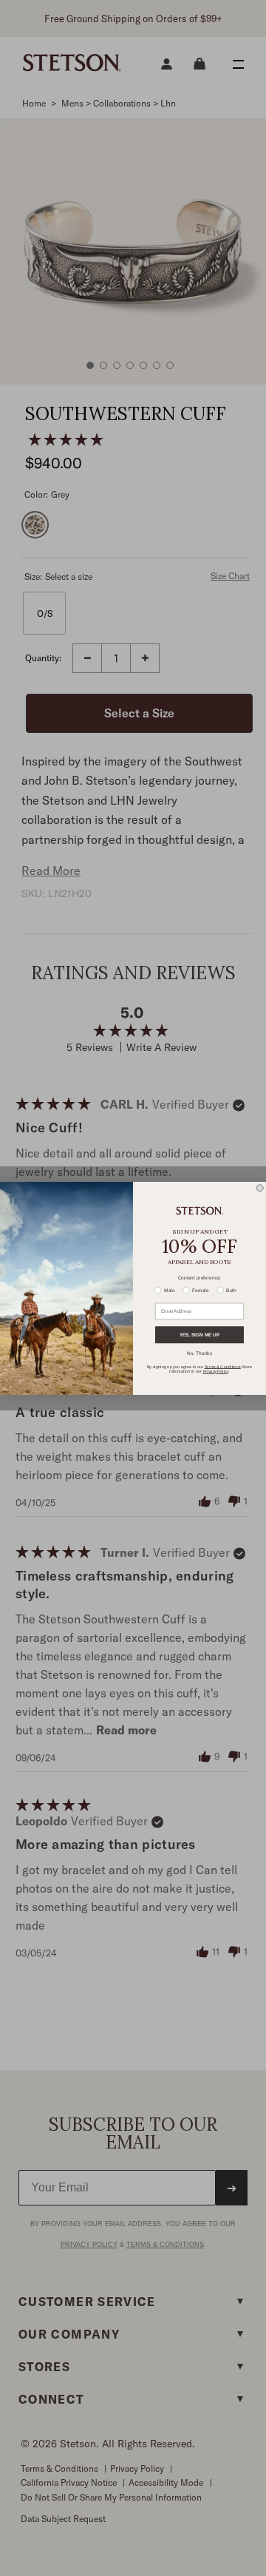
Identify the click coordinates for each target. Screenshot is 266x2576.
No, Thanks (199, 1353)
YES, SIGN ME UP (199, 1335)
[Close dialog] (260, 1187)
